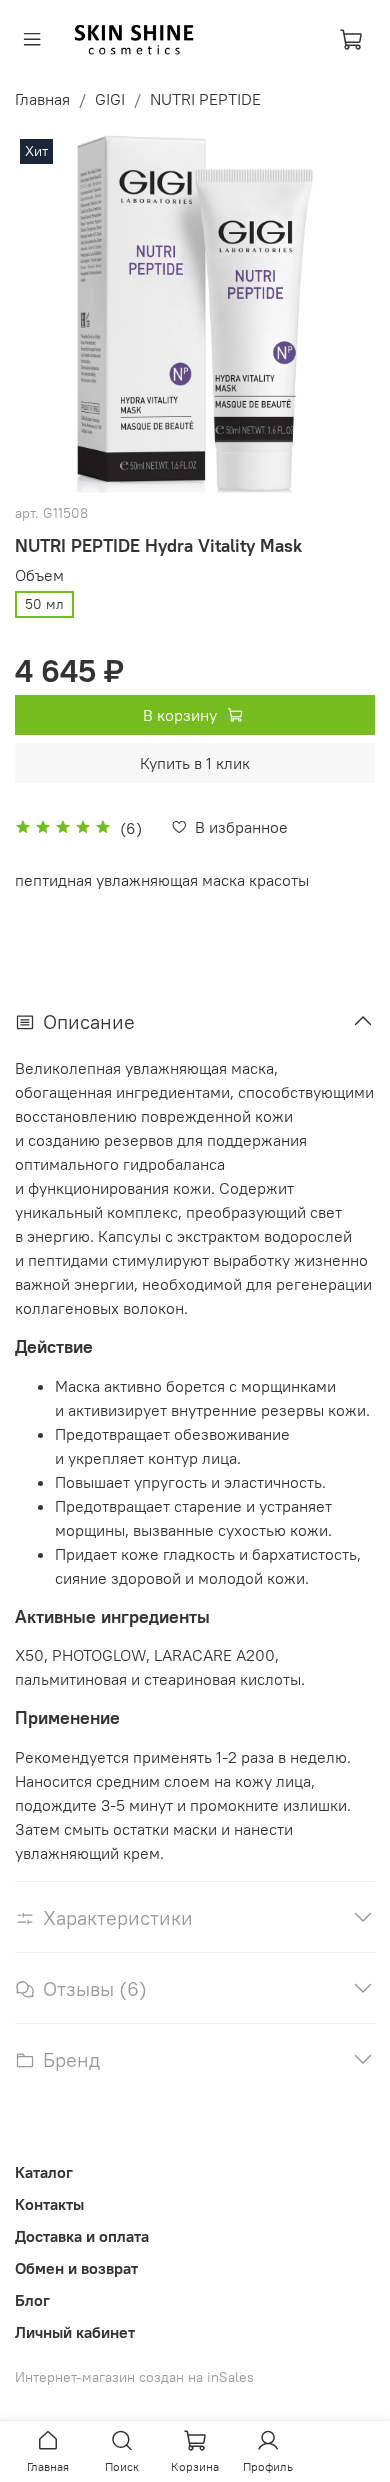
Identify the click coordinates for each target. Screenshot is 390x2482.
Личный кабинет (75, 2332)
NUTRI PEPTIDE (205, 99)
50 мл (44, 604)
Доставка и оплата (82, 2236)
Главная (42, 99)
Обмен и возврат (76, 2268)
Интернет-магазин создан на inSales (134, 2377)
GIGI (110, 99)
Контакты (49, 2204)
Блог (32, 2300)
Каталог (44, 2172)
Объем (39, 575)
